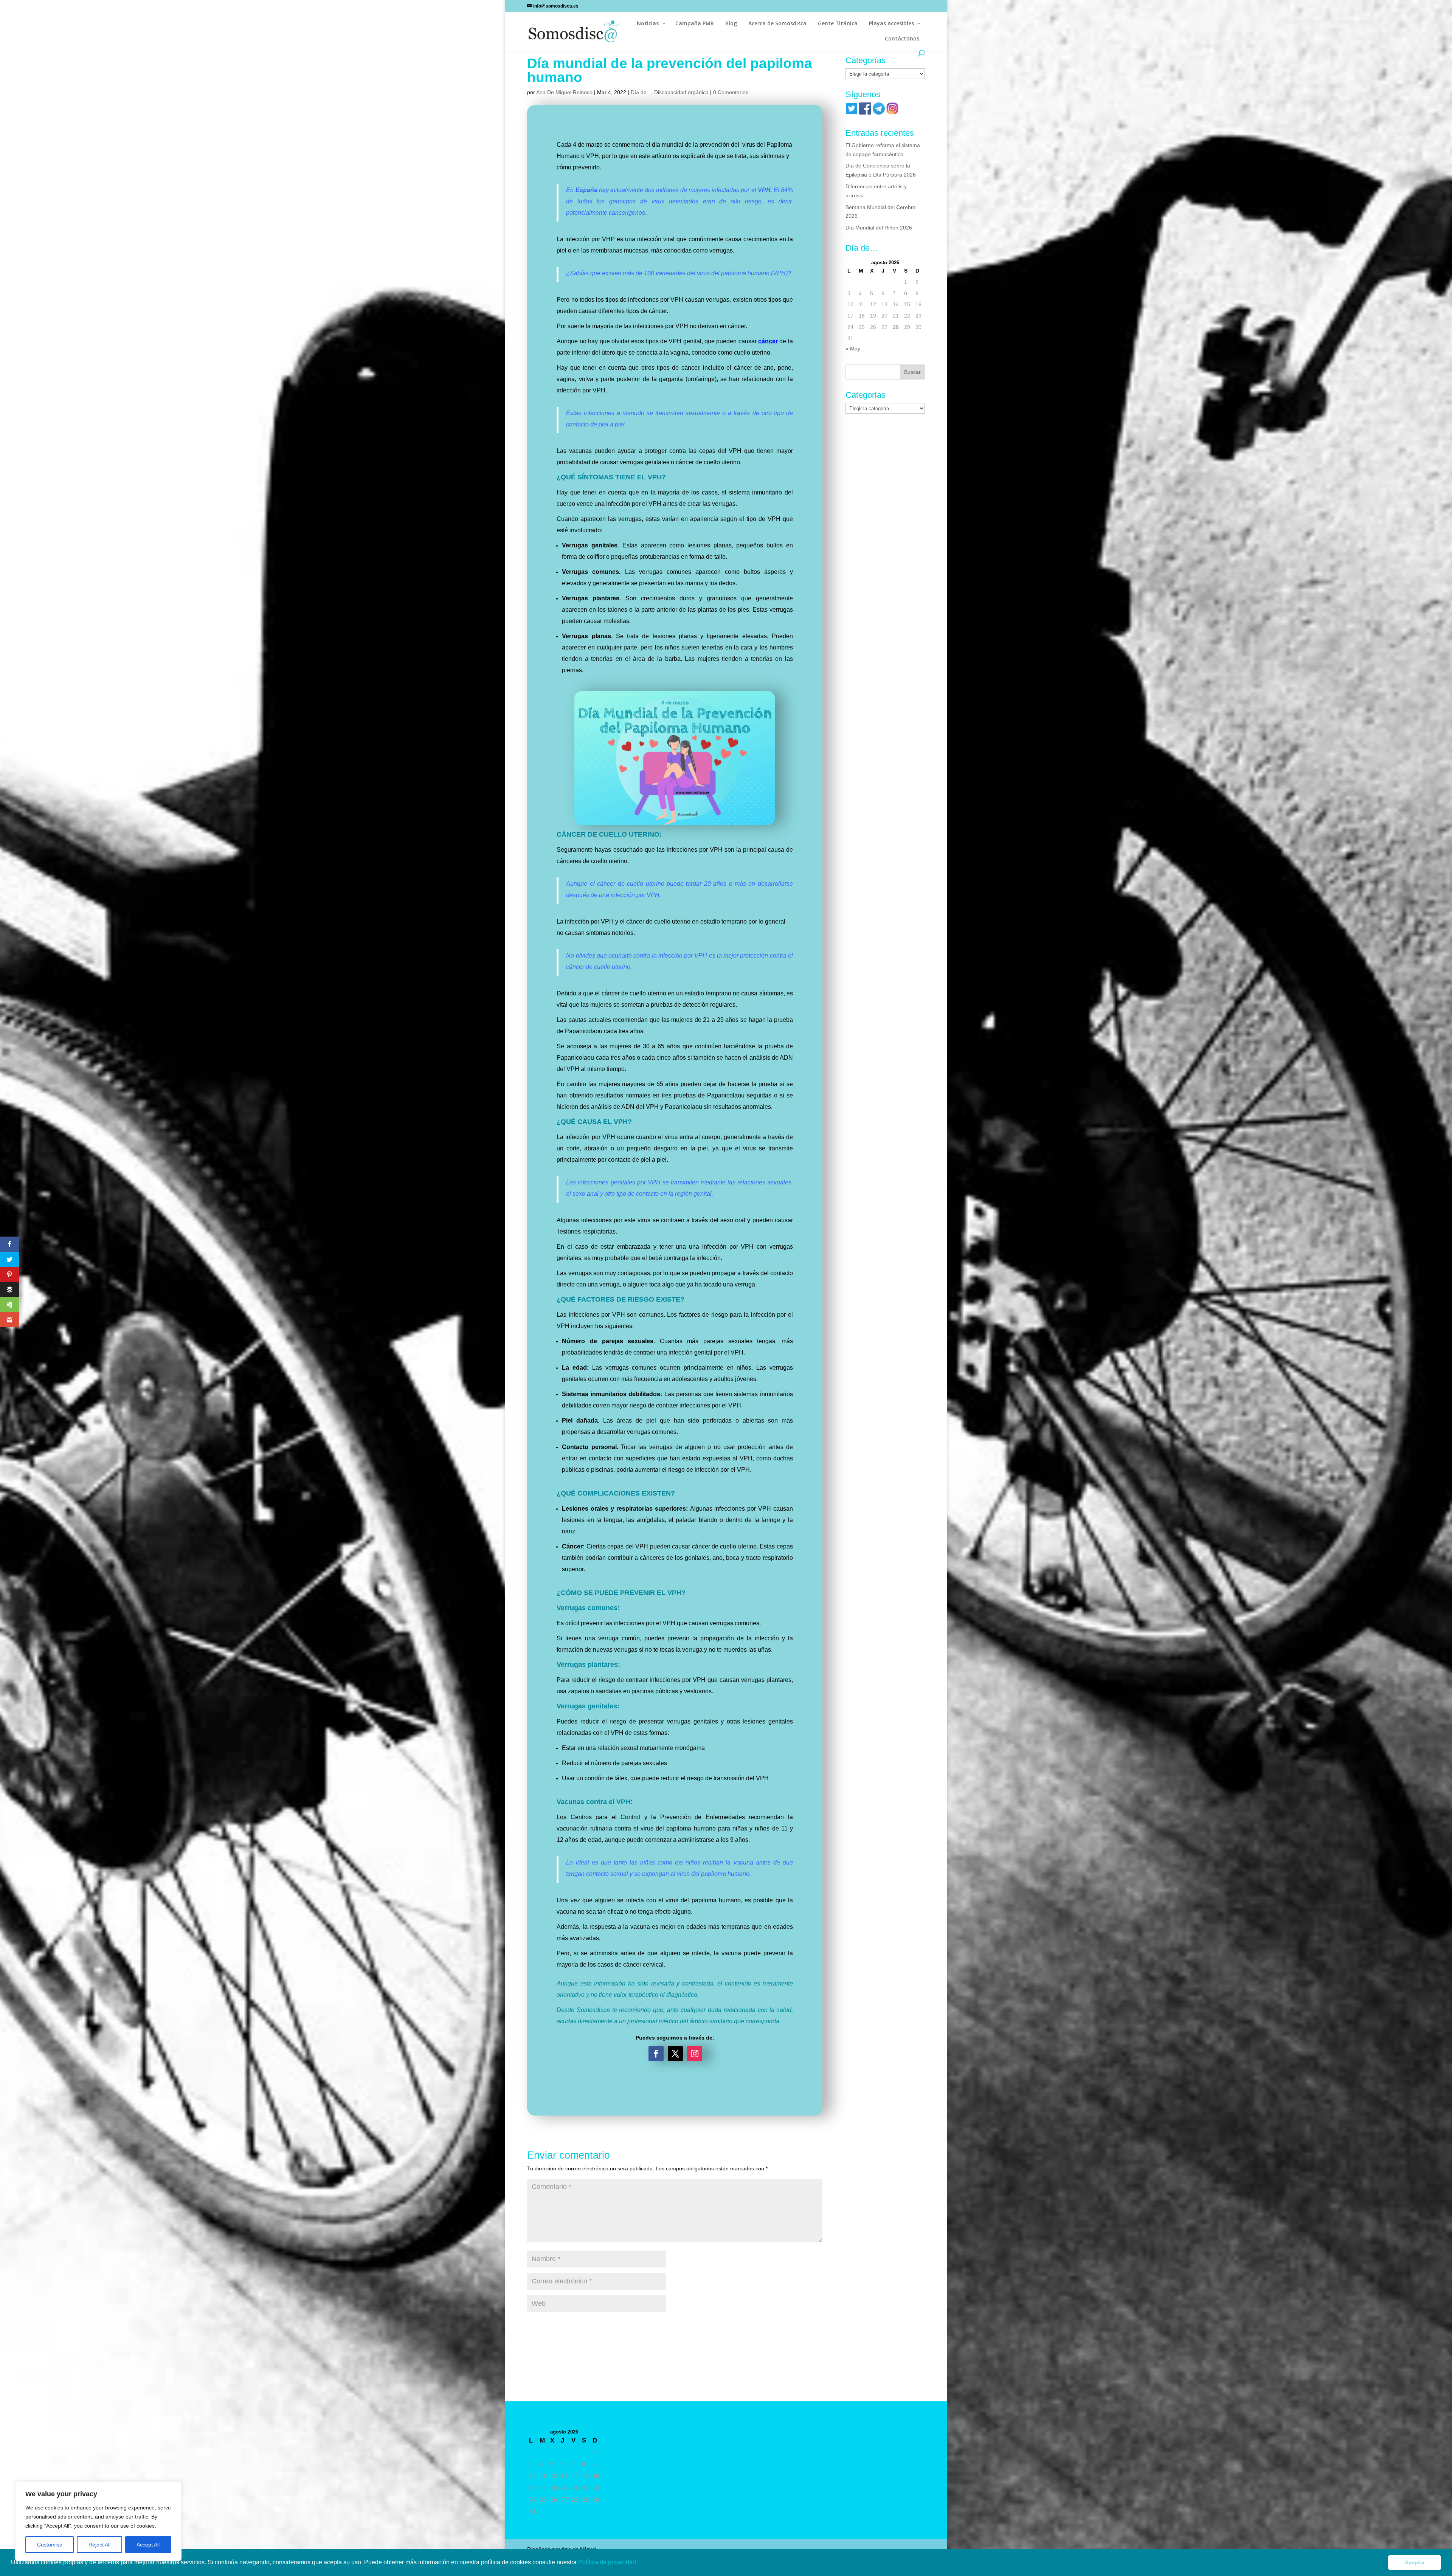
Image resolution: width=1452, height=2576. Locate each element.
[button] (639, 2563)
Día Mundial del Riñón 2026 (879, 228)
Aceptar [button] (1415, 2562)
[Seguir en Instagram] (695, 2054)
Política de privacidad (608, 2562)
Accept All (148, 2545)
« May (853, 349)
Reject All (99, 2545)
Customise (50, 2545)
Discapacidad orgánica (681, 92)
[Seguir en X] (675, 2054)
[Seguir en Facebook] (656, 2054)
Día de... (641, 92)
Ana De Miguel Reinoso (564, 92)
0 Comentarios (731, 92)
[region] (98, 2521)
